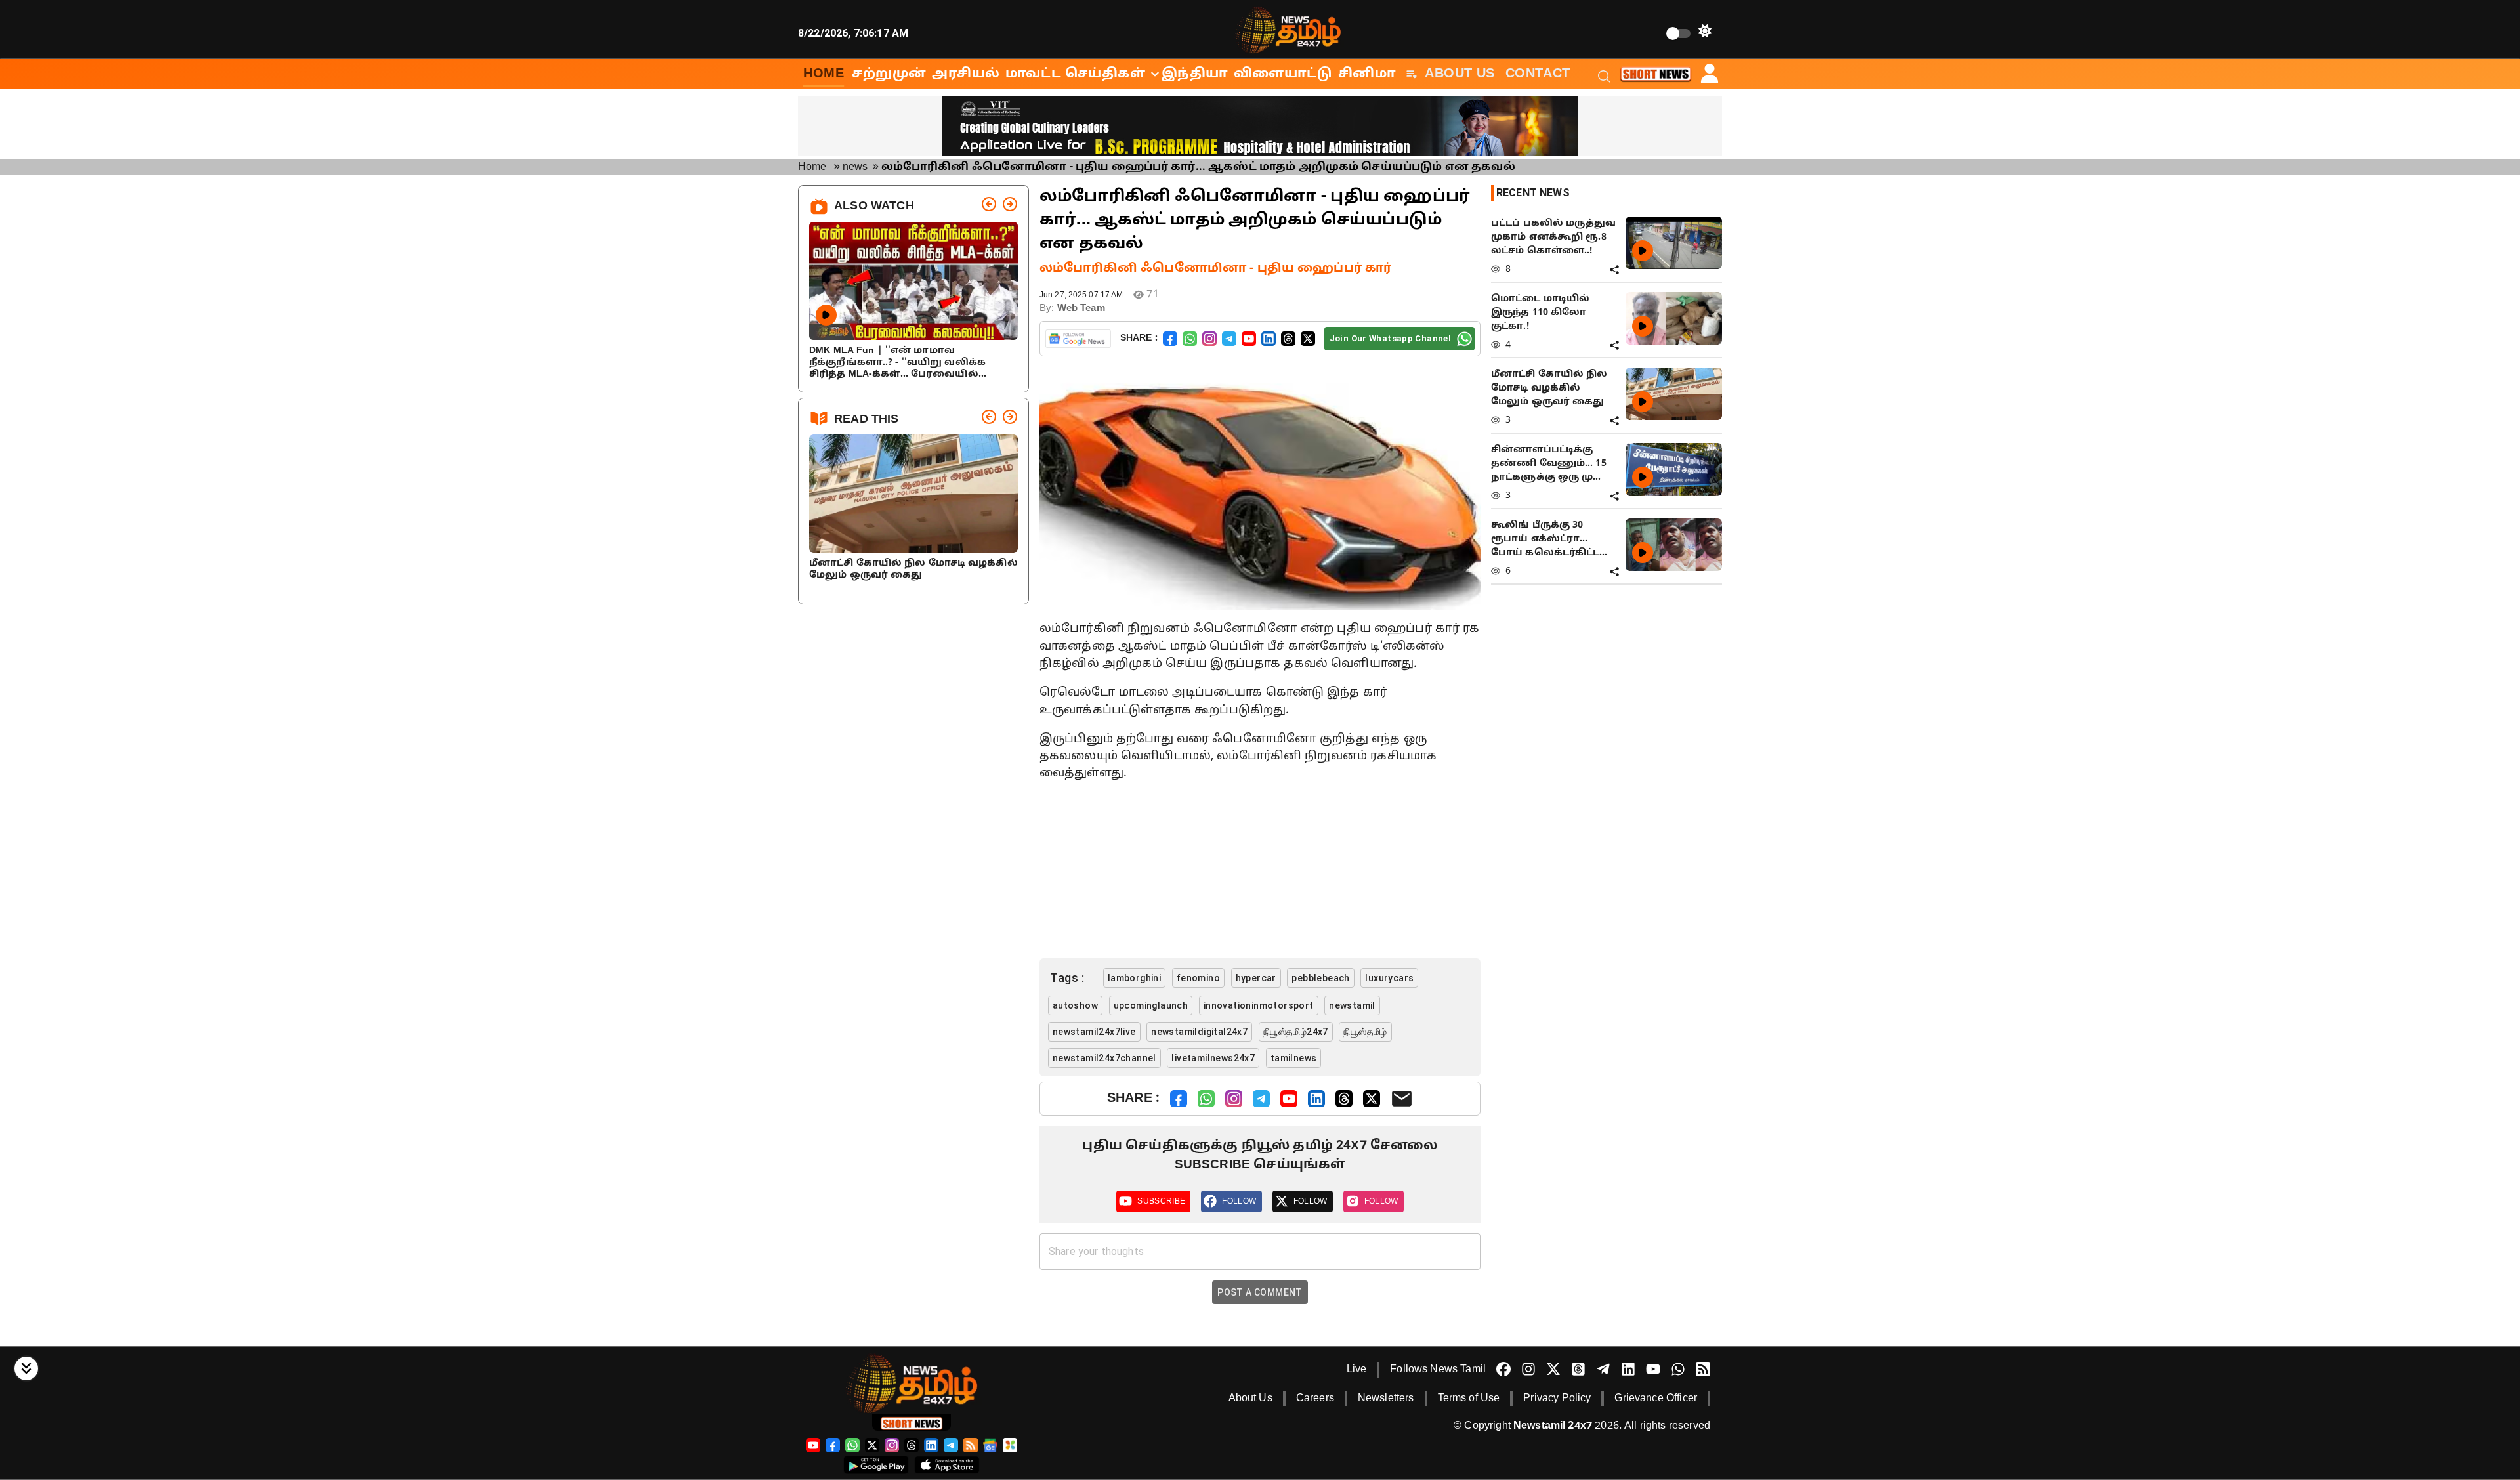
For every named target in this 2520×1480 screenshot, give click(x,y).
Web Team (1081, 309)
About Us (1460, 74)
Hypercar (1256, 978)
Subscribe (1161, 1201)
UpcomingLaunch (1151, 1005)
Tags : (1067, 978)
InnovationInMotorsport (1259, 1005)
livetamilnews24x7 (1213, 1058)
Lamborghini (1134, 978)
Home (812, 167)
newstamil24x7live (1094, 1032)
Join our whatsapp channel (1390, 338)
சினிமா (1367, 74)
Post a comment (1260, 1292)
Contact (1538, 74)
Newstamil (1352, 1005)
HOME (824, 74)
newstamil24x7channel (1104, 1058)
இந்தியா (1195, 74)
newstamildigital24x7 (1199, 1032)
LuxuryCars (1389, 978)
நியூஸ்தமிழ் (1365, 1032)
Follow (1239, 1201)
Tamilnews (1294, 1058)
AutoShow (1075, 1005)
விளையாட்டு (1283, 74)
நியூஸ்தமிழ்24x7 (1296, 1032)
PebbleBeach (1320, 978)
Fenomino (1198, 978)
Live (1357, 1370)
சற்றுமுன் (889, 74)
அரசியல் (966, 74)
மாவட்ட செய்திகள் (1076, 74)
